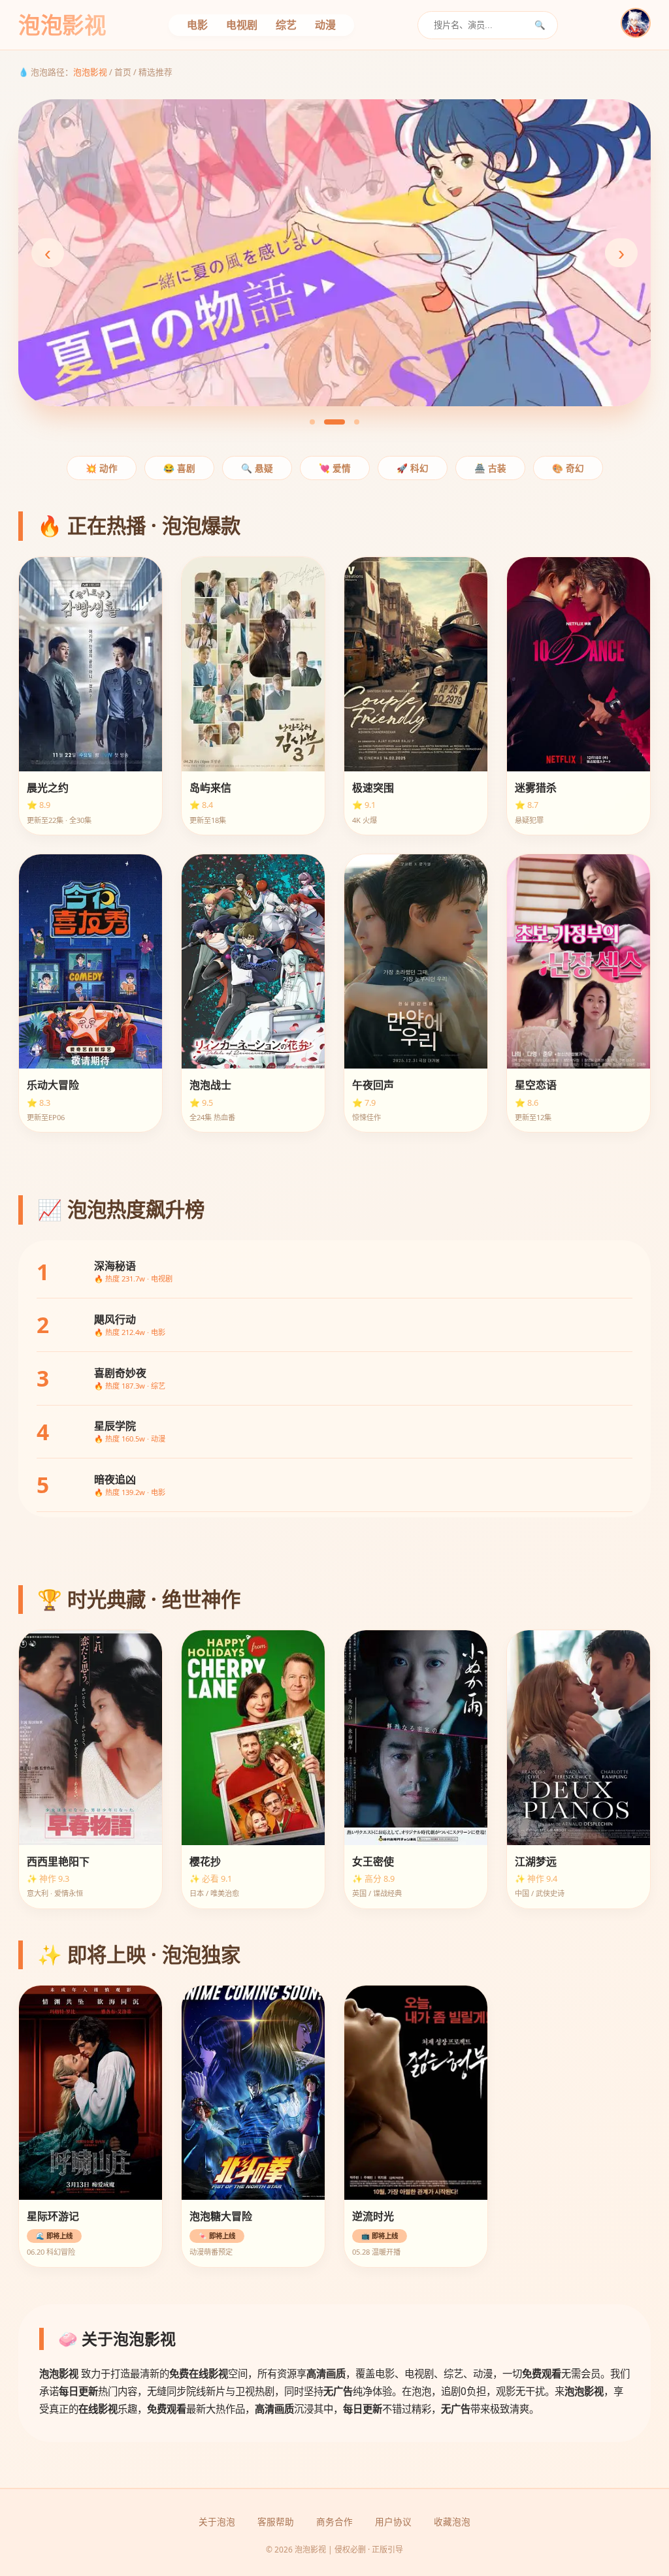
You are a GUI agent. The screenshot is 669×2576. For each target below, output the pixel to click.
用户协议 (393, 2521)
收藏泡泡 (452, 2521)
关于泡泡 (217, 2521)
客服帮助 (276, 2521)
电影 (197, 25)
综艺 (286, 25)
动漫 (325, 25)
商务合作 (334, 2521)
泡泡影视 (90, 72)
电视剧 (242, 25)
